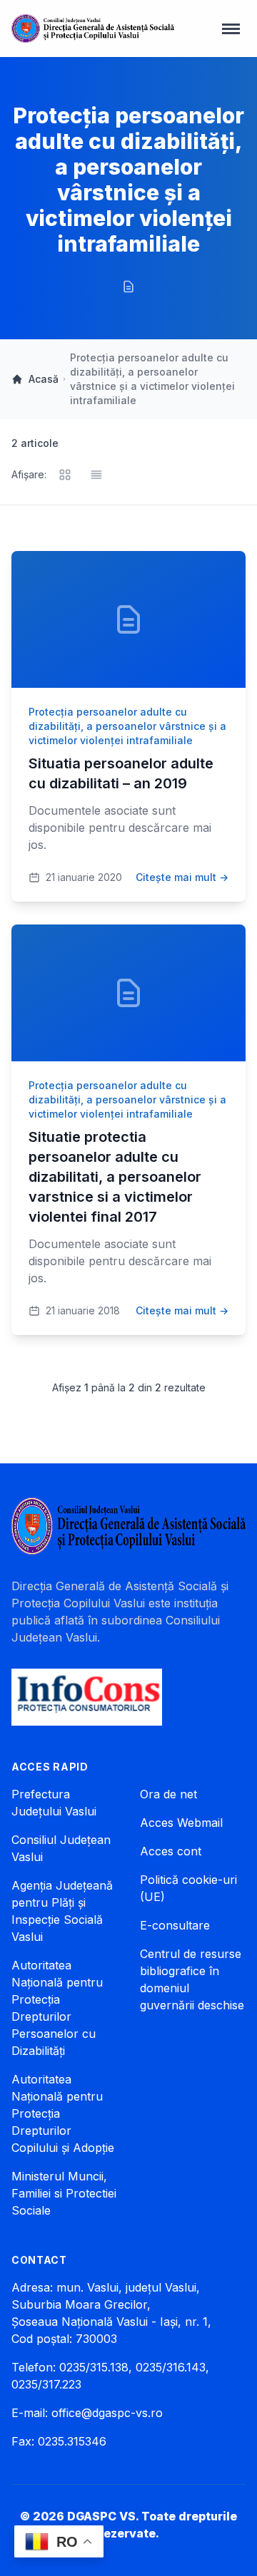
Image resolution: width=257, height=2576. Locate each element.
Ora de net (168, 1794)
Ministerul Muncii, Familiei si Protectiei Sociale (64, 2193)
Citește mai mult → (182, 877)
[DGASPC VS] (93, 29)
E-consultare (175, 1925)
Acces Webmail (181, 1823)
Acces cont (171, 1851)
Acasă (44, 379)
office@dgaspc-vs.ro (107, 2413)
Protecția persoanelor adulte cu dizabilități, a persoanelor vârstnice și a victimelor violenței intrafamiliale (127, 726)
